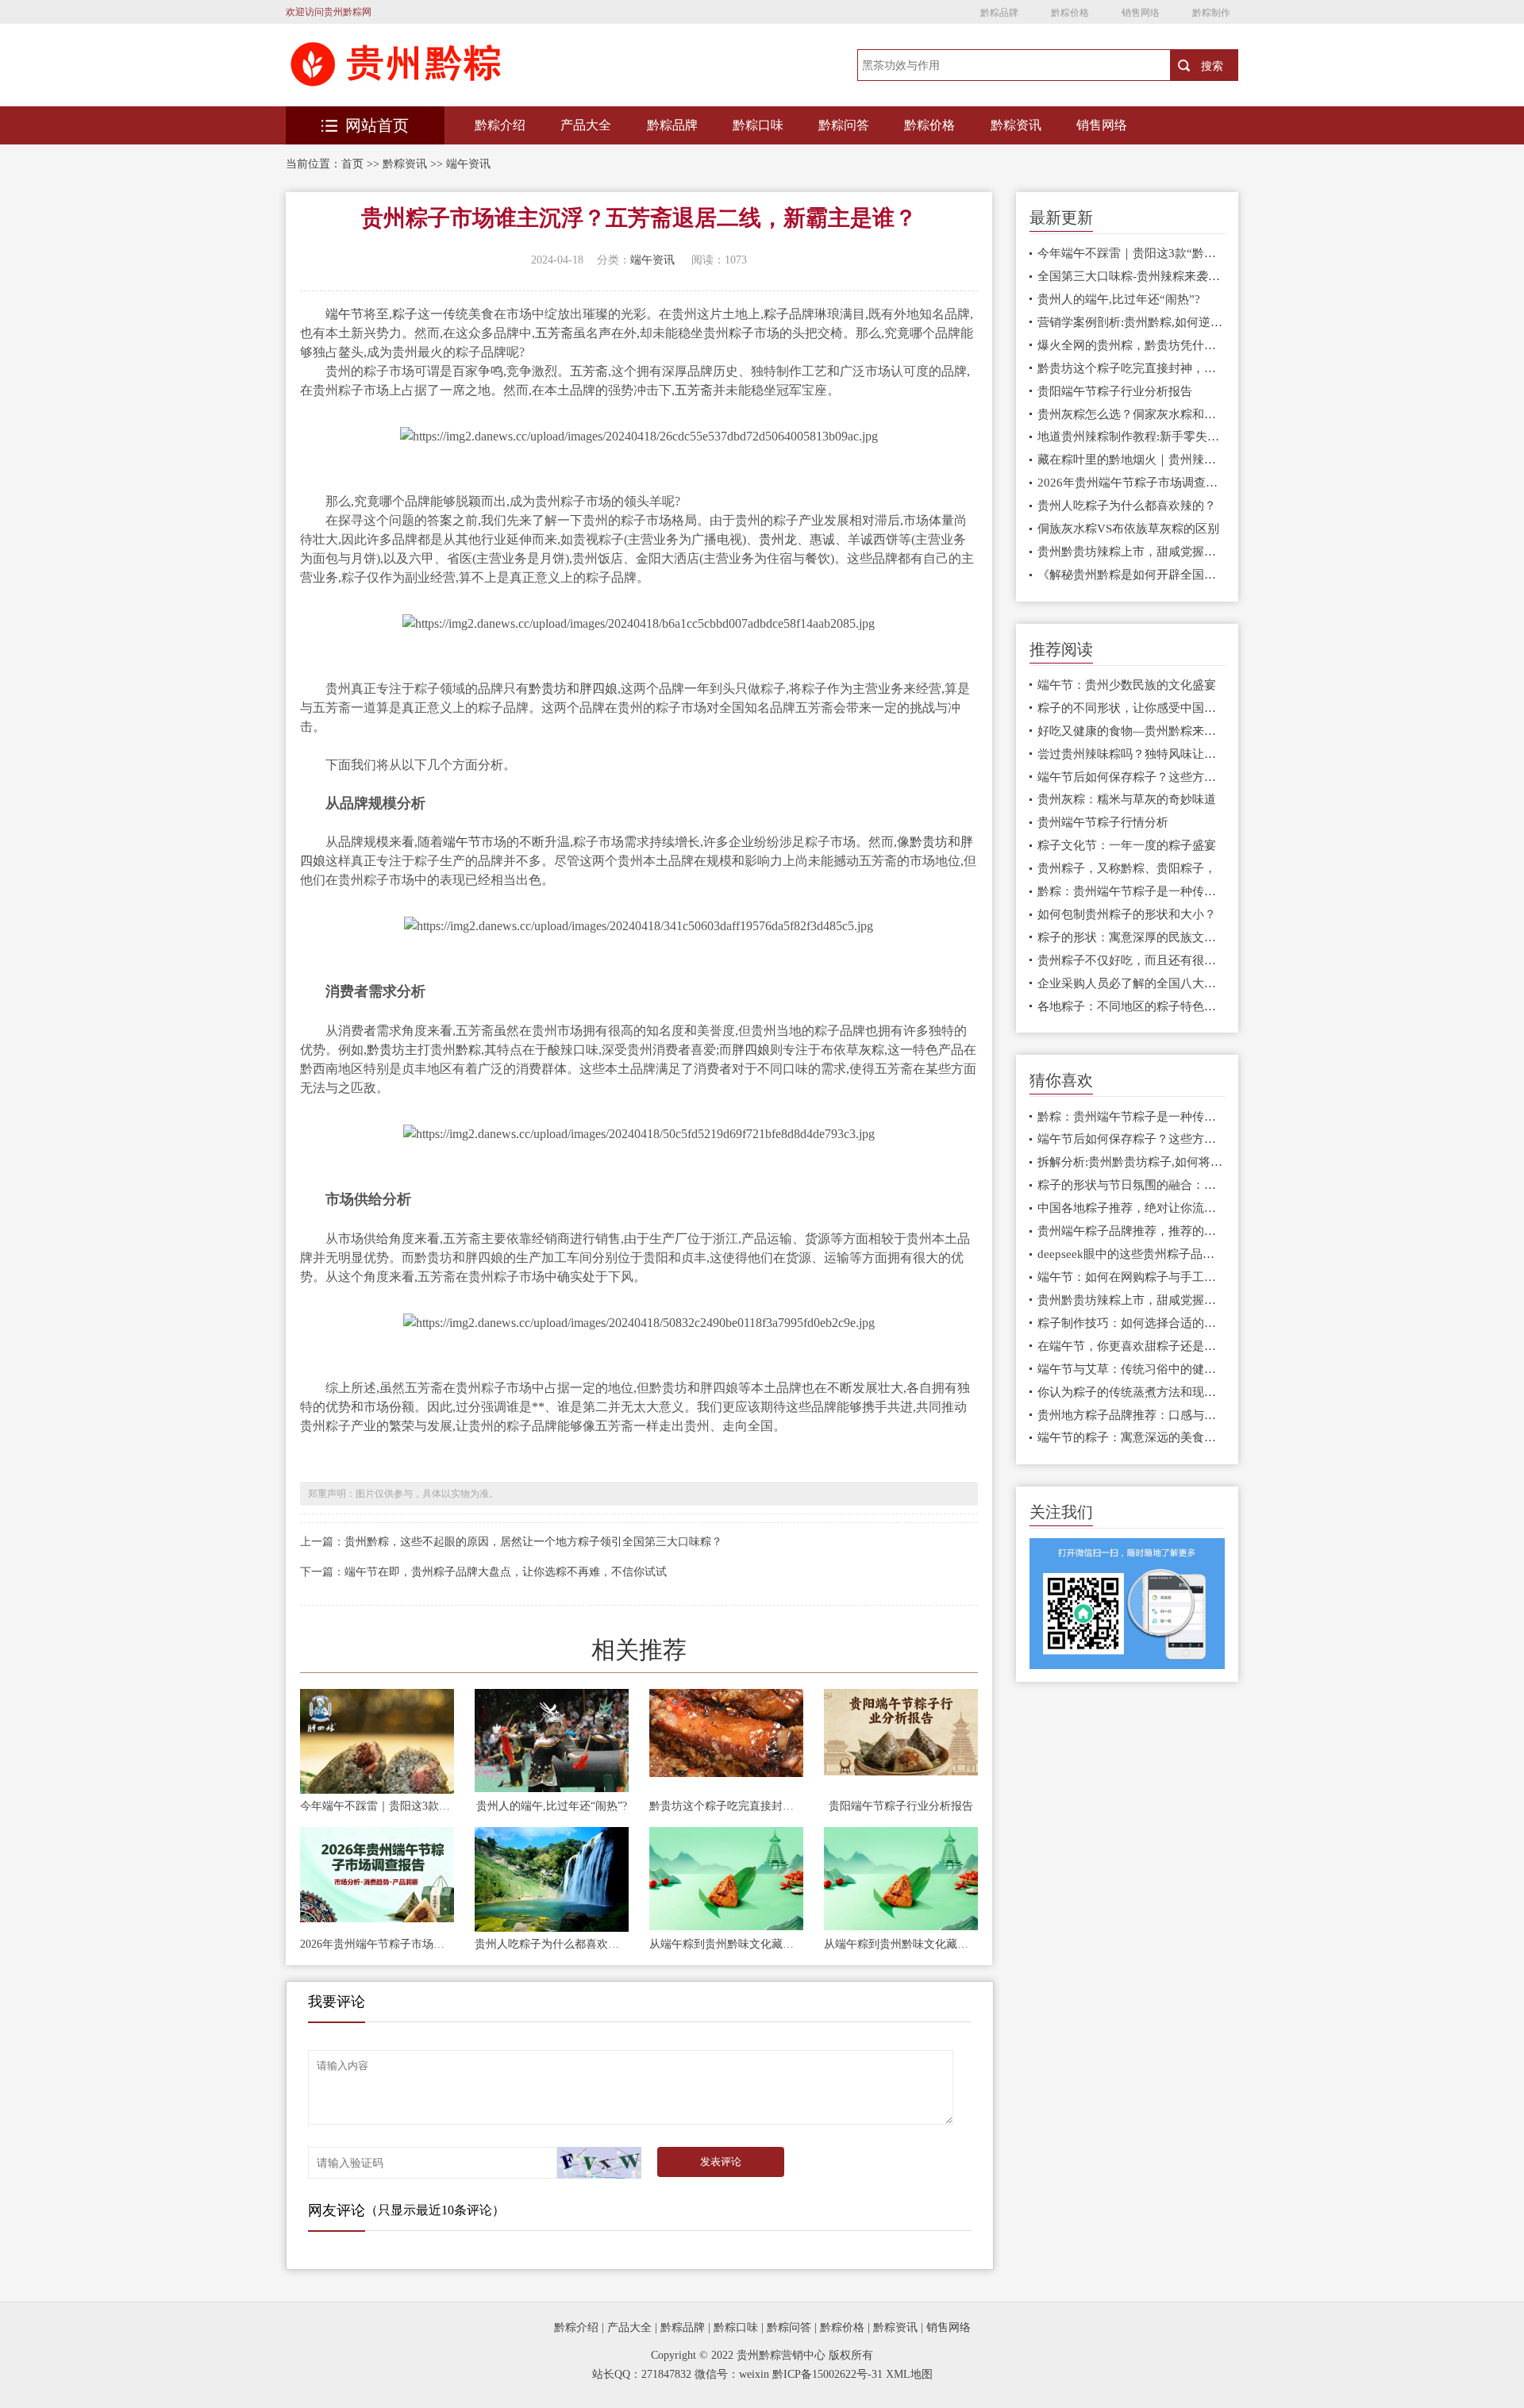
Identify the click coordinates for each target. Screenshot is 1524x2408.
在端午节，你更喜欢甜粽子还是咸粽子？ (1131, 1346)
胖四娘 (598, 689)
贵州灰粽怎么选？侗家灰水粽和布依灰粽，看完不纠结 (1131, 414)
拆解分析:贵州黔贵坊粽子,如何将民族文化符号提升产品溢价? (1131, 1162)
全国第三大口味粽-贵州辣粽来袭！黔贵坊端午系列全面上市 (1131, 276)
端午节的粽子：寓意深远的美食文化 (1131, 1437)
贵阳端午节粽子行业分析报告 (901, 1806)
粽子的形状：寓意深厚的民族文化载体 (1131, 937)
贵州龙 (778, 539)
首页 (352, 164)
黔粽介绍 (500, 125)
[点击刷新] (600, 2163)
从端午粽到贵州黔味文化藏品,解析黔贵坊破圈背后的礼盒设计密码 (726, 1944)
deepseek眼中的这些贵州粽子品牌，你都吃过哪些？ (1131, 1254)
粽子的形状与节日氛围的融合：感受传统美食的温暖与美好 (1131, 1185)
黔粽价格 (1070, 13)
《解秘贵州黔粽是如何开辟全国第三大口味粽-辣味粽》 (1131, 575)
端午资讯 (468, 164)
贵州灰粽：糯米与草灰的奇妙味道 (1127, 799)
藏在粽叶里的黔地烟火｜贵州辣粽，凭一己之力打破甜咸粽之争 (1131, 460)
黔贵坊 (548, 689)
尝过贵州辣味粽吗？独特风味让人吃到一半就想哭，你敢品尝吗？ (1131, 754)
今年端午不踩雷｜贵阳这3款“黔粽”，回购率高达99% (377, 1806)
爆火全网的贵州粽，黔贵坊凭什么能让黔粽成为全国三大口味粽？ (1131, 345)
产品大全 (586, 125)
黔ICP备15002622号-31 (827, 2374)
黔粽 (468, 1050)
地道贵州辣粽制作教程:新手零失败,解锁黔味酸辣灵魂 (1131, 437)
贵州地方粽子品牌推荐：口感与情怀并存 (1131, 1415)
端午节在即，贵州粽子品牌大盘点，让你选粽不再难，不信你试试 (506, 1572)
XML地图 (909, 2374)
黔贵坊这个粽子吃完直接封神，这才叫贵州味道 (726, 1806)
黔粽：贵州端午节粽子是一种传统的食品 (1131, 891)
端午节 (344, 314)
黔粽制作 (1211, 13)
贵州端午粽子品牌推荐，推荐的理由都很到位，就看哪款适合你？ (1131, 1231)
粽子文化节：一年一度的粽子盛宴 (1127, 845)
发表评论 (721, 2162)
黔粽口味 (758, 125)
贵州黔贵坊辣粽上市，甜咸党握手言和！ (1131, 552)
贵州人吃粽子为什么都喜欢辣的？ (552, 1944)
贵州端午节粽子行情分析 (1103, 822)
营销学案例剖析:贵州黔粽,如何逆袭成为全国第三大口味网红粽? (1131, 322)
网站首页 (377, 125)
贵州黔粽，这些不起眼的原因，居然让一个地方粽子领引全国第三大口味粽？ (533, 1542)
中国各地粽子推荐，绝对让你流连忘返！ (1131, 1208)
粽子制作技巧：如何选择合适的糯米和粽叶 (1131, 1323)
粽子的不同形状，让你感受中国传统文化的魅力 (1131, 708)
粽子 (405, 314)
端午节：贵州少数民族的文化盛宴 (1127, 685)
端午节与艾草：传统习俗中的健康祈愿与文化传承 (1131, 1369)
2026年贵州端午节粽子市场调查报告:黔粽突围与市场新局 (377, 1944)
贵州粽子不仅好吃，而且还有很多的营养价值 (1131, 960)
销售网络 (1141, 13)
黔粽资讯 (1016, 125)
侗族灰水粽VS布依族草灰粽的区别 (1128, 529)
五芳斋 (554, 333)
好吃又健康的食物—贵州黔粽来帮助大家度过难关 (1131, 731)
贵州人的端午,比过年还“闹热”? (552, 1806)
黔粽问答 (844, 125)
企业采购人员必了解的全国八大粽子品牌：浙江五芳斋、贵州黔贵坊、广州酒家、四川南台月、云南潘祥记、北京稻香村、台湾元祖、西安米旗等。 (1131, 983)
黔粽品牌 (999, 13)
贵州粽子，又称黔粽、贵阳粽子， (1127, 868)
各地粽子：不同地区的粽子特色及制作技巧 (1131, 1006)
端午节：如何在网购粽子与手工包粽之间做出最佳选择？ (1131, 1277)
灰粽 (872, 1050)
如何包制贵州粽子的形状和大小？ (1127, 914)
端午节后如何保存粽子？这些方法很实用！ (1131, 777)
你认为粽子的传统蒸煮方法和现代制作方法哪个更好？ (1131, 1392)
